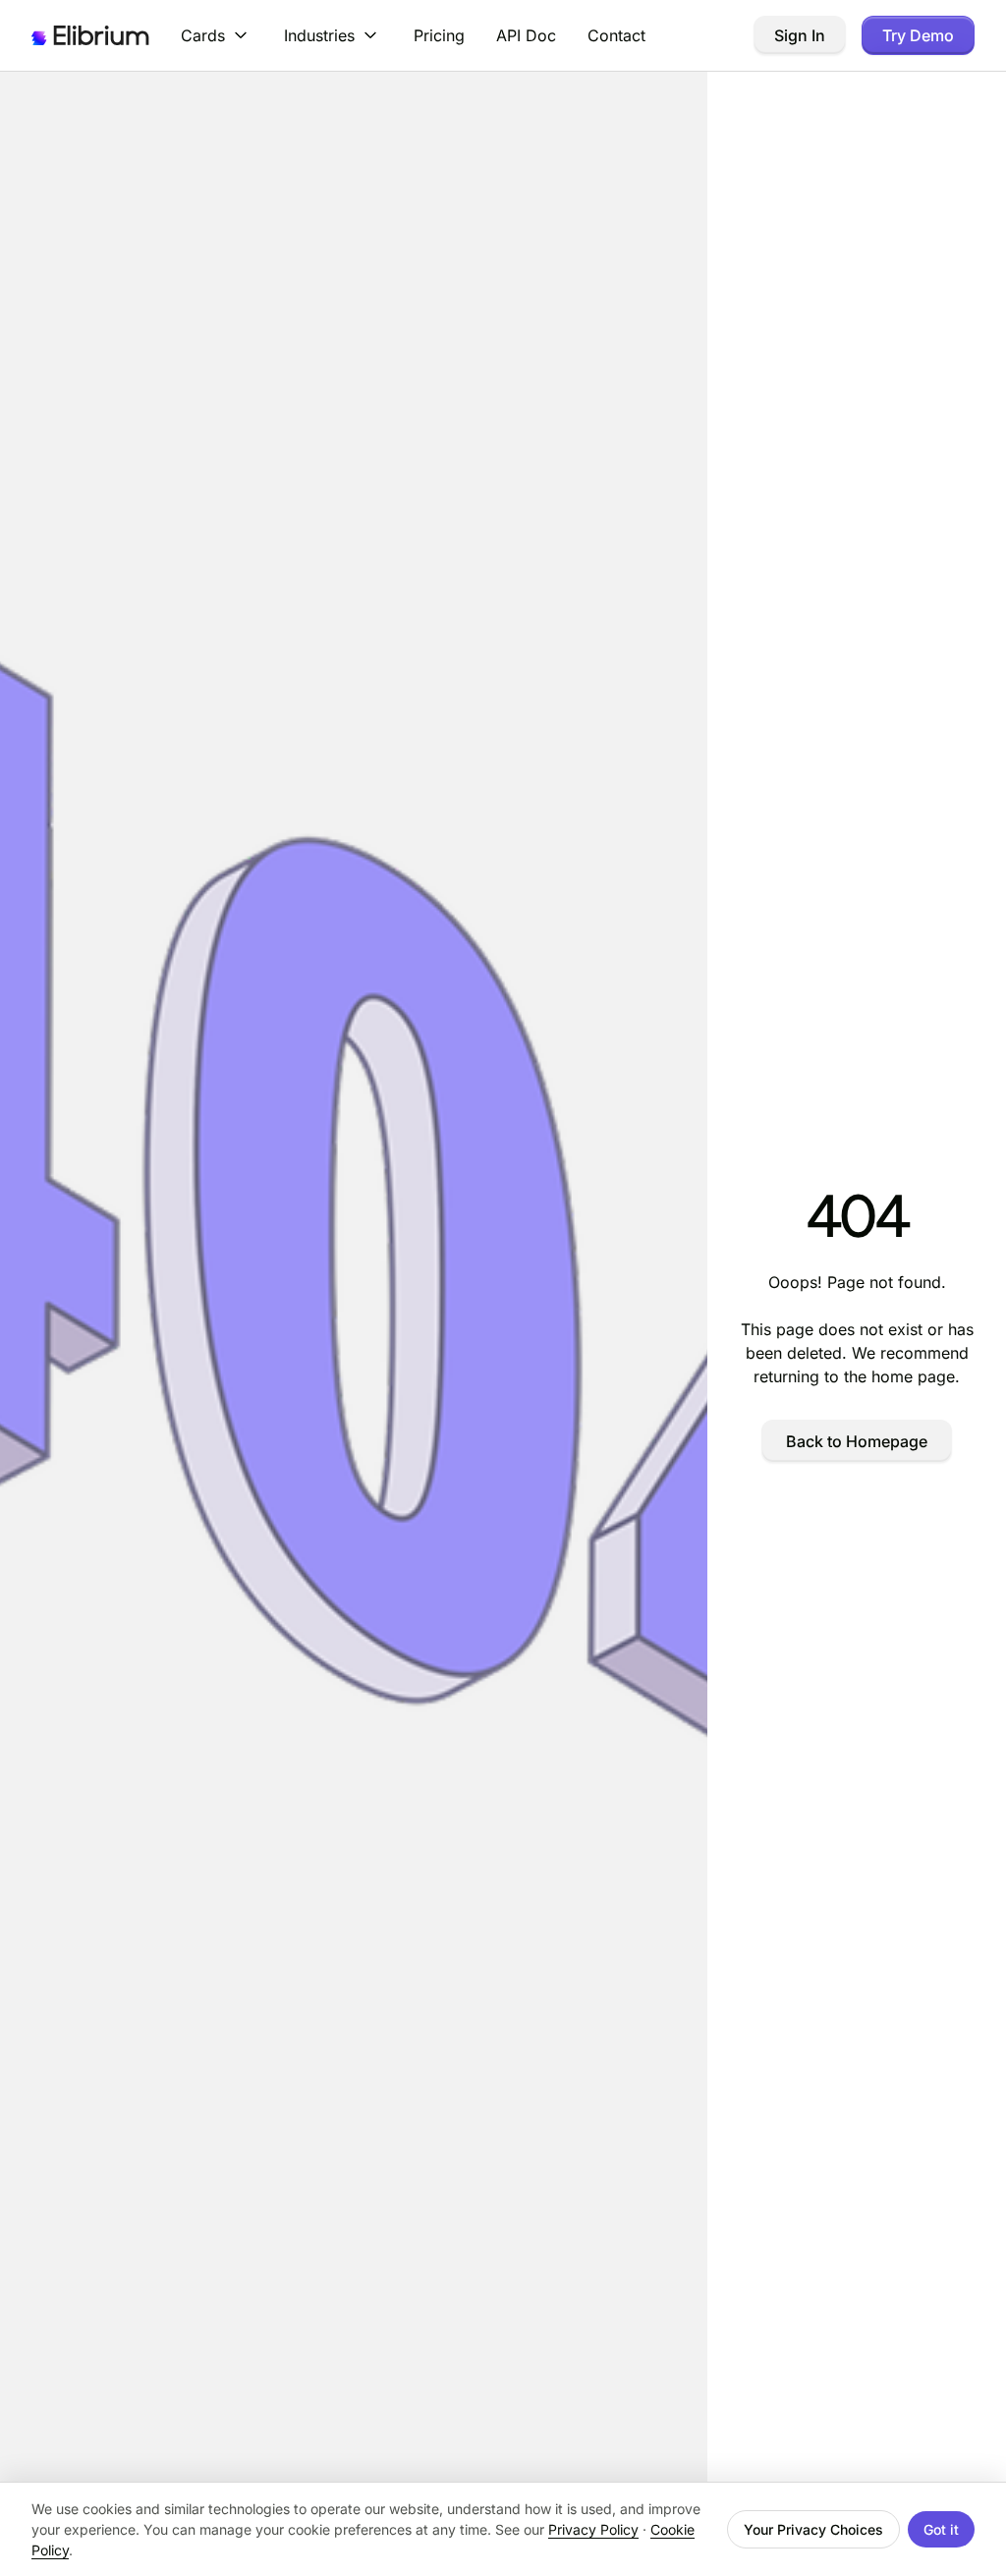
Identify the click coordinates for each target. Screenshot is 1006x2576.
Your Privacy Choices (813, 2529)
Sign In (800, 35)
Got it (941, 2529)
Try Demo (918, 35)
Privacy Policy (593, 2529)
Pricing (439, 35)
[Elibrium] (90, 35)
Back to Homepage (857, 1441)
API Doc (526, 35)
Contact (616, 35)
